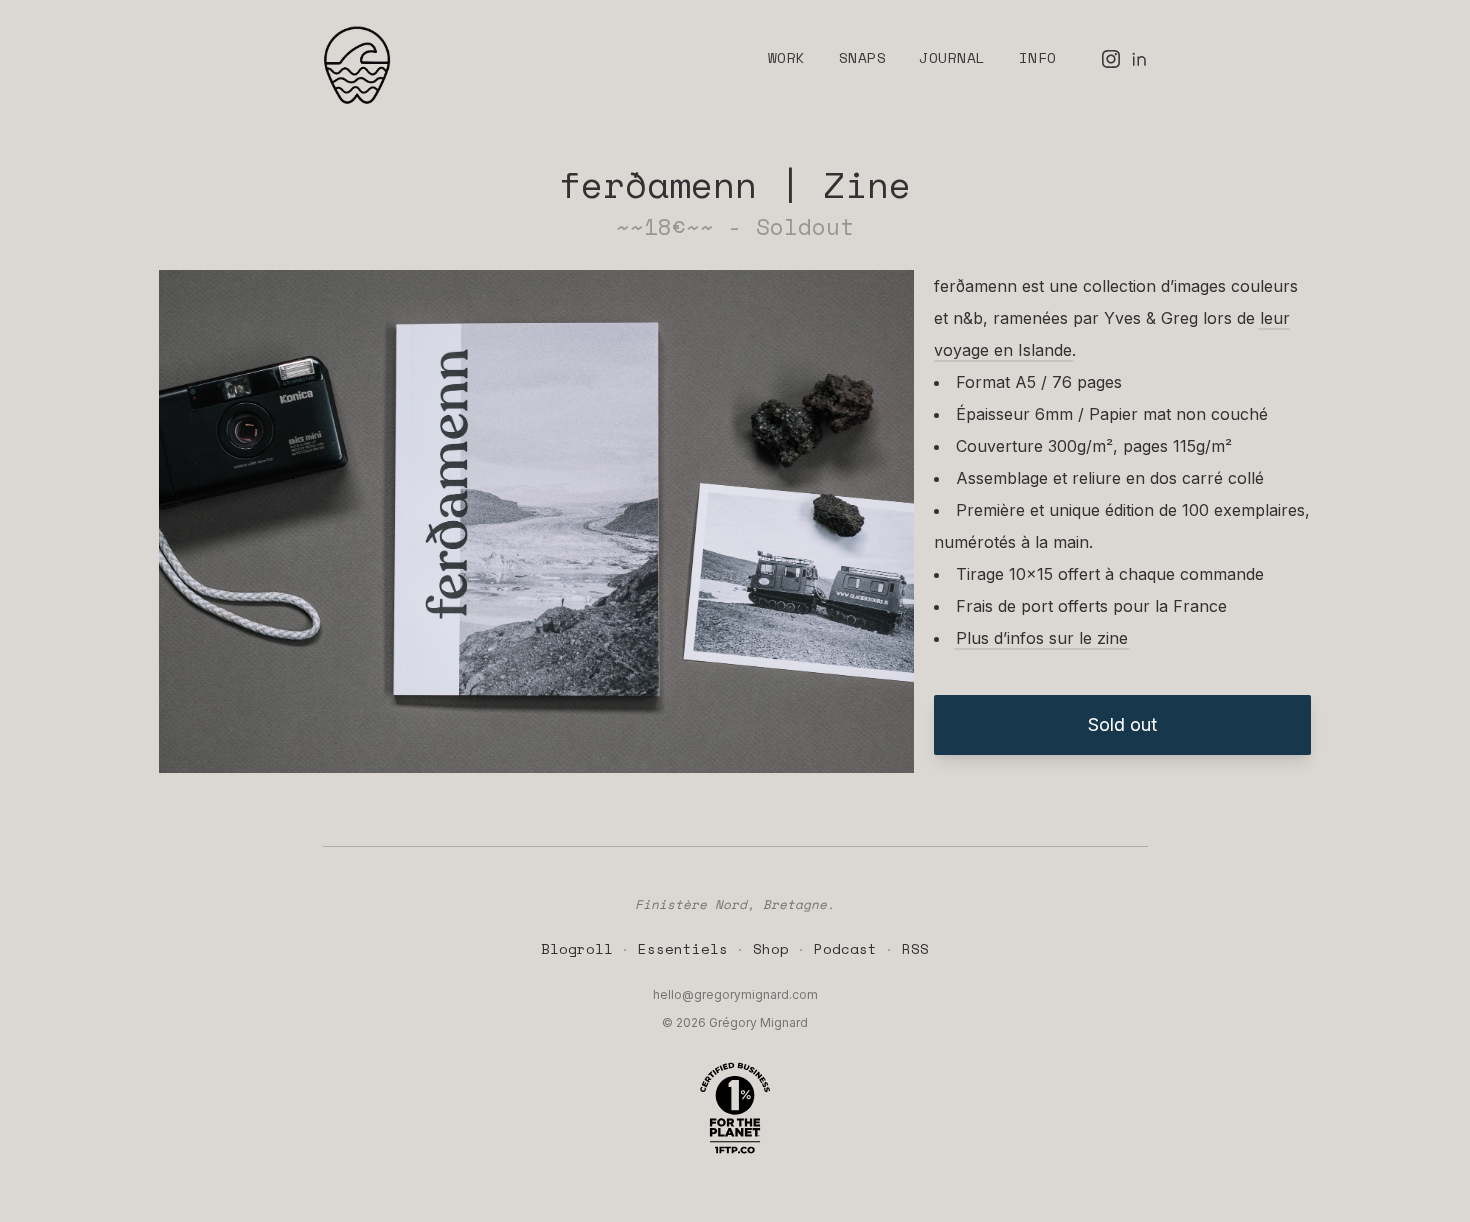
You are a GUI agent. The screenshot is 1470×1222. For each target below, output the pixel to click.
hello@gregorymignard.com (735, 994)
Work (787, 57)
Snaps (862, 57)
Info (1038, 57)
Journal (952, 57)
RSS (915, 949)
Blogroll (577, 949)
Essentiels (683, 949)
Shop (771, 949)
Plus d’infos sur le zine (1042, 638)
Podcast (845, 949)
